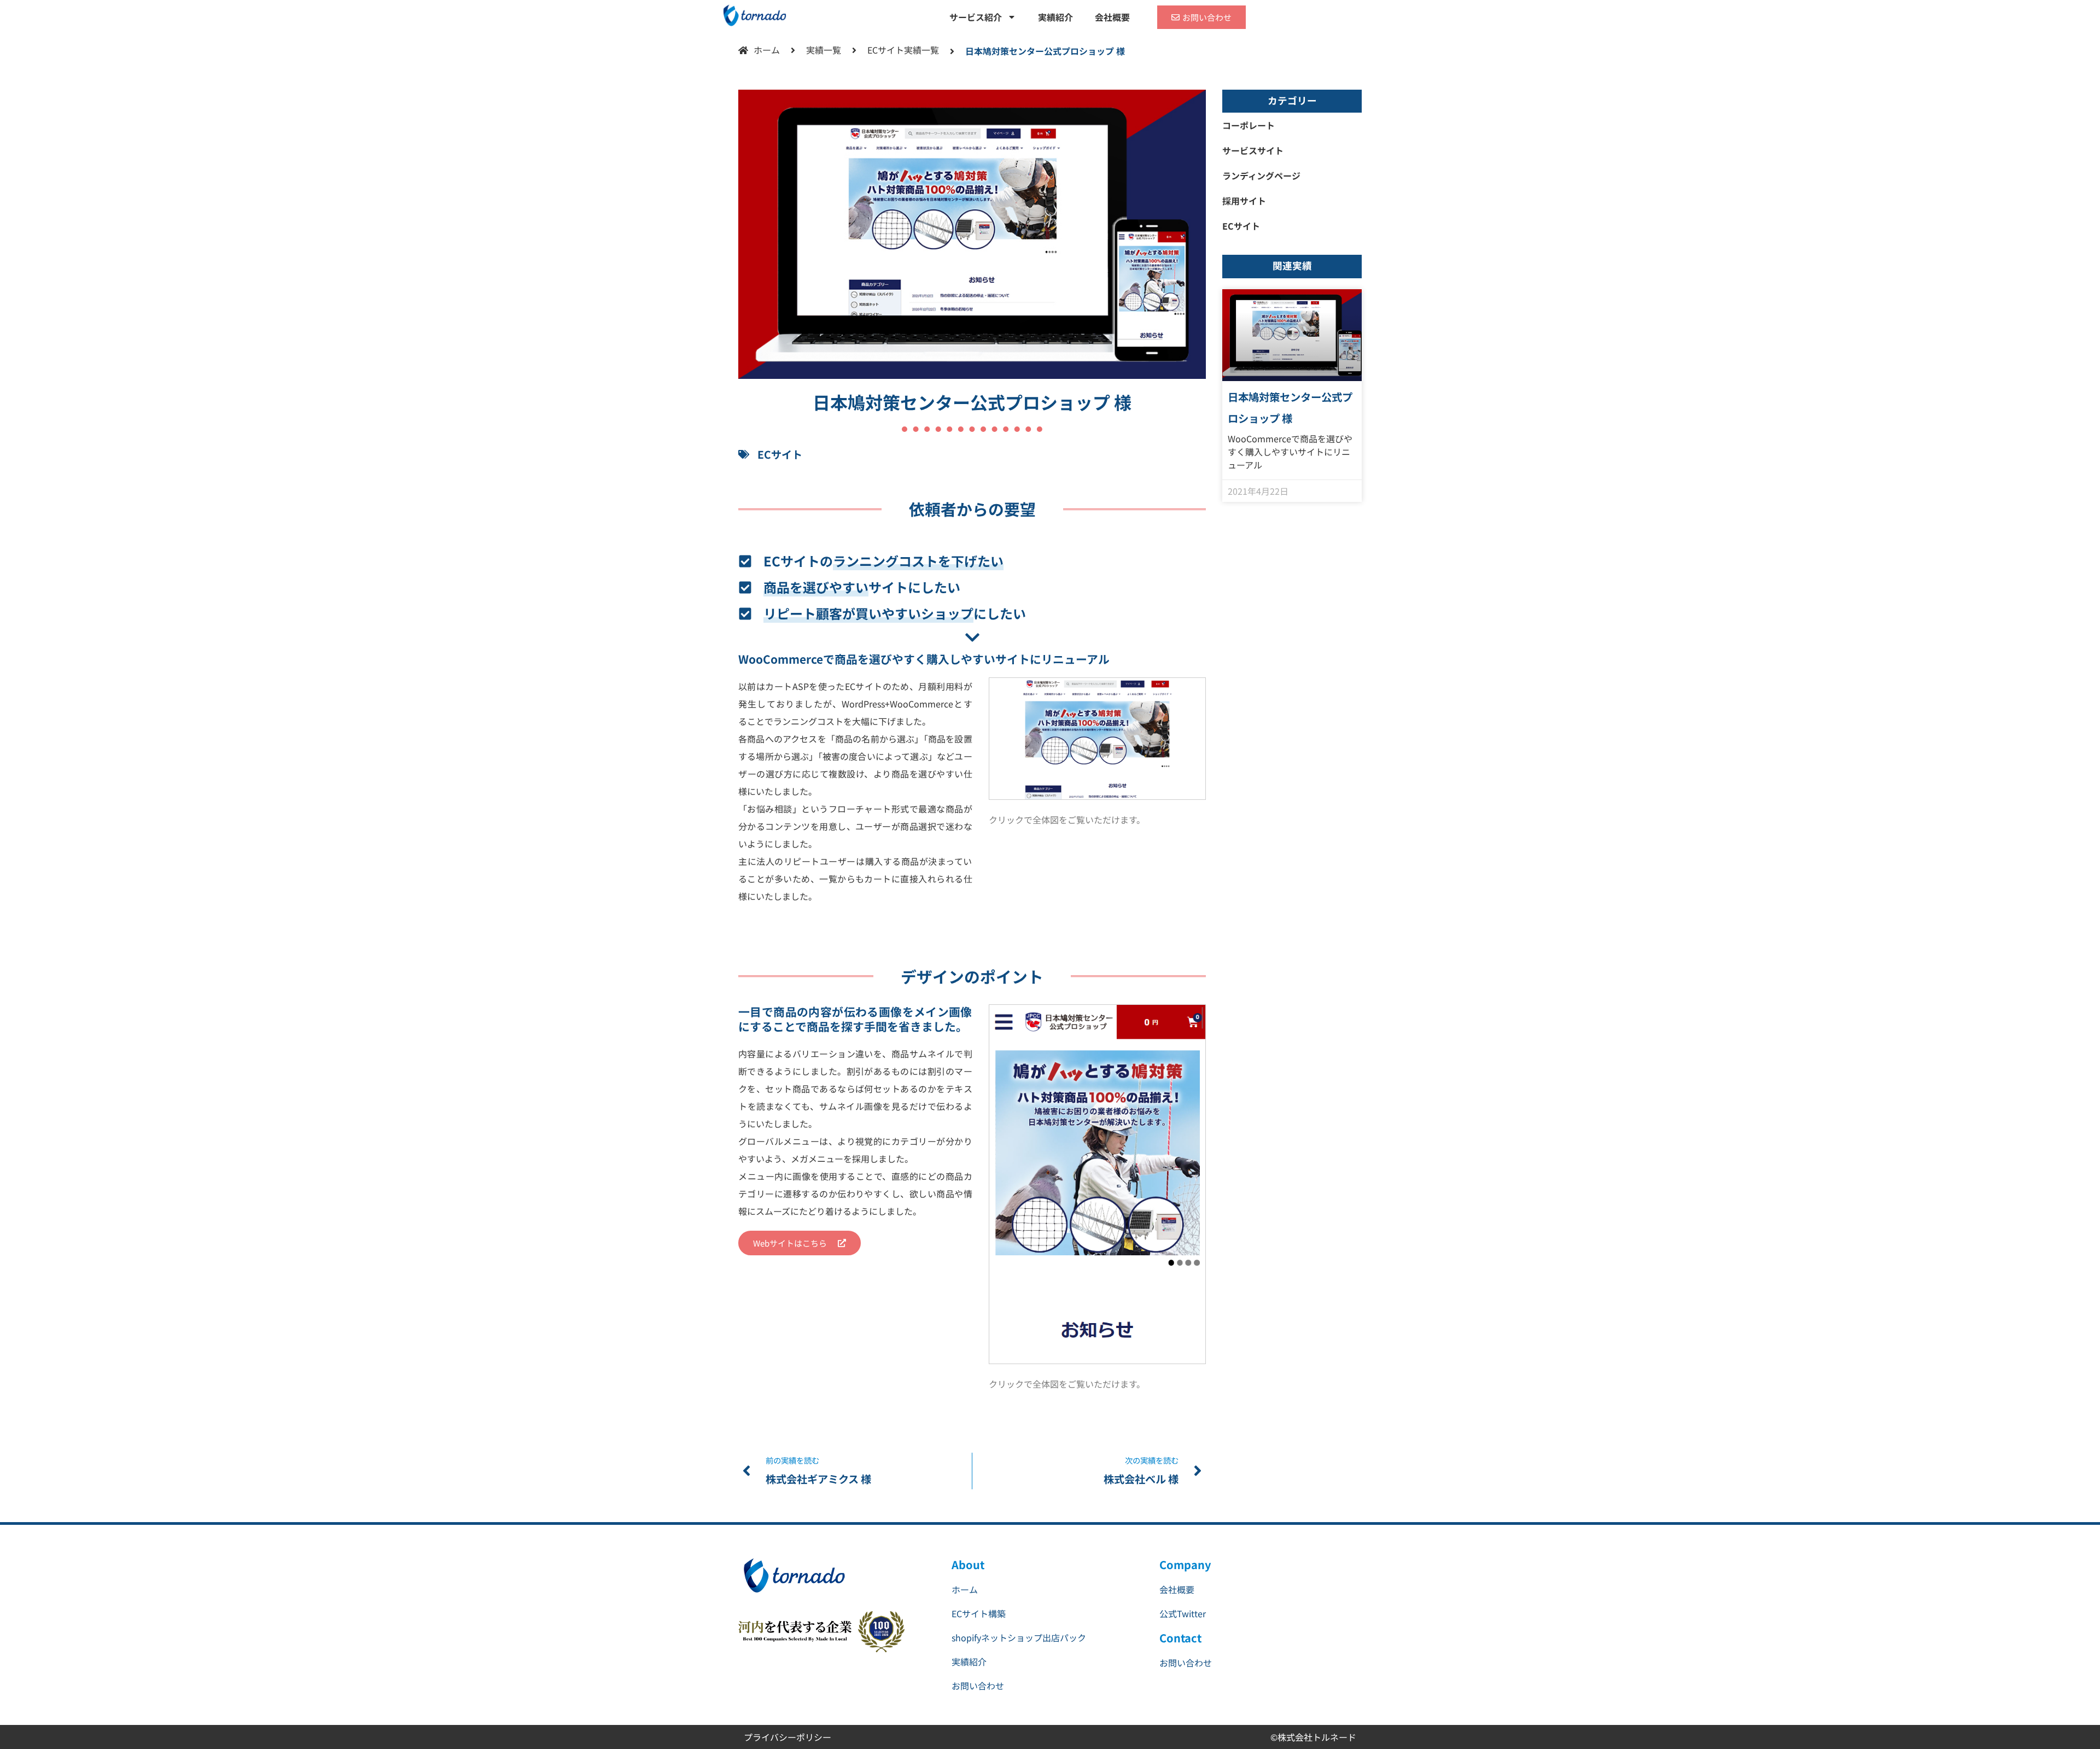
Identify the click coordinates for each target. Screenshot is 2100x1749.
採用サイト (1244, 201)
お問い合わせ (978, 1686)
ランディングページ (1261, 176)
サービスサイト (1253, 150)
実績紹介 (1055, 17)
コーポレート (1249, 125)
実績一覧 (824, 50)
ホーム (767, 50)
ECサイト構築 (979, 1613)
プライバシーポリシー (787, 1737)
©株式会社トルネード (1313, 1737)
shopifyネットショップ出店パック (1019, 1637)
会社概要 (1112, 17)
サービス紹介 (976, 17)
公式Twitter (1183, 1613)
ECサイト (886, 50)
